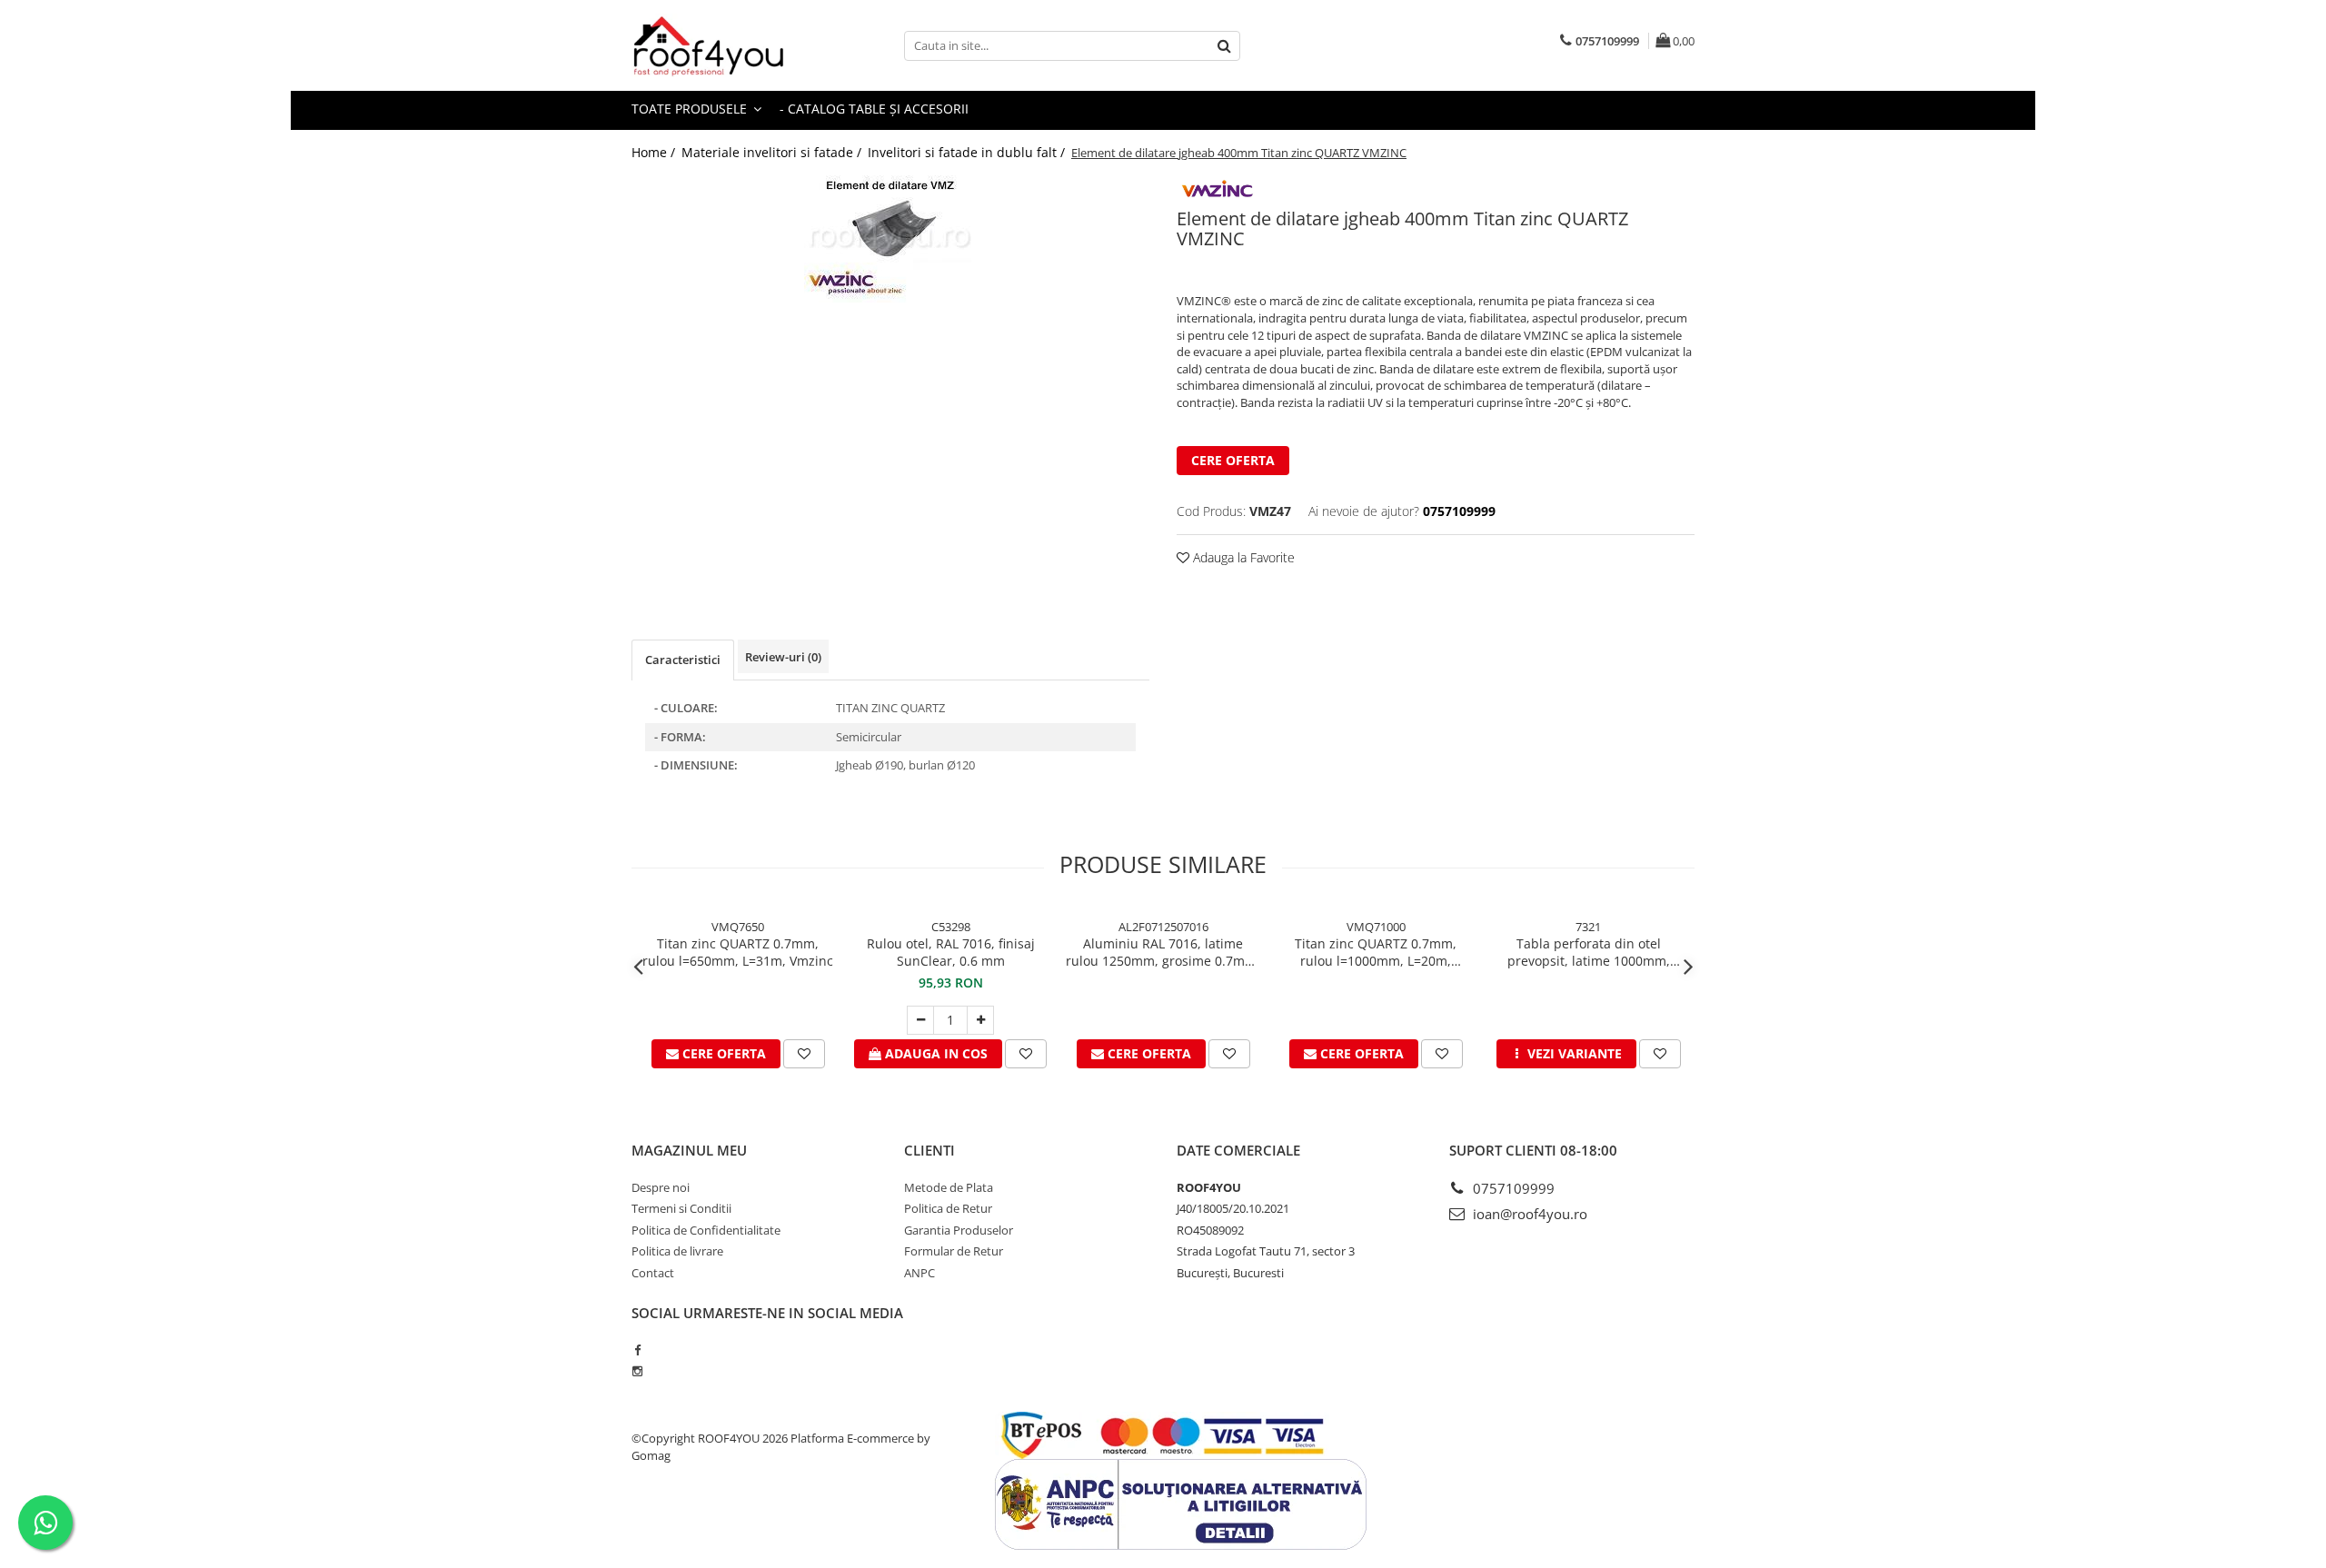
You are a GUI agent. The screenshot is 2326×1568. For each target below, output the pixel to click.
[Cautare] (1224, 46)
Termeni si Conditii (681, 1208)
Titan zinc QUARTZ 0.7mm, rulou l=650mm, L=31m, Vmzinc (738, 952)
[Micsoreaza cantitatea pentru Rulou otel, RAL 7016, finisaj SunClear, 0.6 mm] (920, 1020)
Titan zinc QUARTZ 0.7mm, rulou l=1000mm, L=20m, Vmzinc (1376, 952)
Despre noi (661, 1187)
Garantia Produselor (959, 1230)
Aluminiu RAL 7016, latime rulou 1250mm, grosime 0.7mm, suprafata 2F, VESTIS (1163, 952)
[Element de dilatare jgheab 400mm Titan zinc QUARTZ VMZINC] (890, 239)
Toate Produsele (691, 109)
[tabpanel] (890, 239)
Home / (655, 152)
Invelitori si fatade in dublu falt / (968, 152)
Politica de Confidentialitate (706, 1230)
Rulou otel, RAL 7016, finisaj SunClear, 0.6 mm (951, 952)
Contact (653, 1273)
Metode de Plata (949, 1187)
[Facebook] (637, 1350)
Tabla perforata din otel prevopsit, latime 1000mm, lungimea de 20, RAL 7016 (1589, 952)
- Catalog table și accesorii (874, 109)
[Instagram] (637, 1371)
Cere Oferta (1233, 460)
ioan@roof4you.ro (1528, 1214)
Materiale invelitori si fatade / (773, 152)
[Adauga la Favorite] (804, 1054)
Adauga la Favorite (1242, 557)
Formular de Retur (954, 1251)
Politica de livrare (677, 1251)
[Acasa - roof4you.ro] (722, 45)
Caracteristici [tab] (683, 660)
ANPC (919, 1273)
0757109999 (1512, 1188)
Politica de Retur (948, 1208)
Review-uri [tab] (783, 657)
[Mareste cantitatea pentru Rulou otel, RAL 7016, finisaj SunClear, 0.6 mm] (980, 1020)
